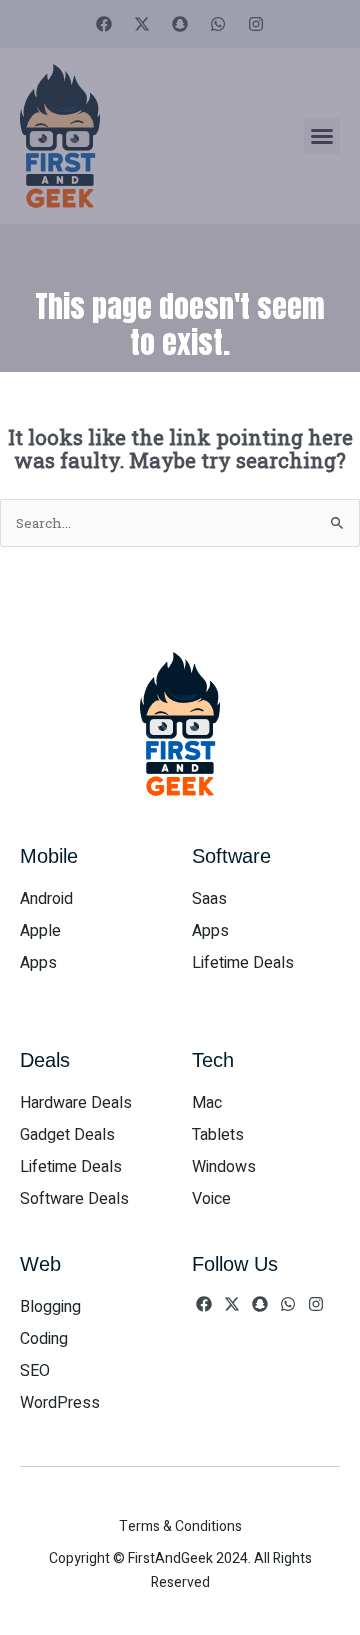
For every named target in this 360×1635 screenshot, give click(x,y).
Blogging (50, 1307)
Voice (211, 1199)
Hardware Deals (76, 1103)
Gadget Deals (67, 1135)
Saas (209, 899)
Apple (40, 931)
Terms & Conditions (180, 1526)
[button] (322, 136)
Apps (38, 963)
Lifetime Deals (243, 963)
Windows (224, 1167)
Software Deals (74, 1199)
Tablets (218, 1135)
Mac (207, 1103)
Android (46, 899)
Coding (44, 1339)
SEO (35, 1371)
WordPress (60, 1403)
